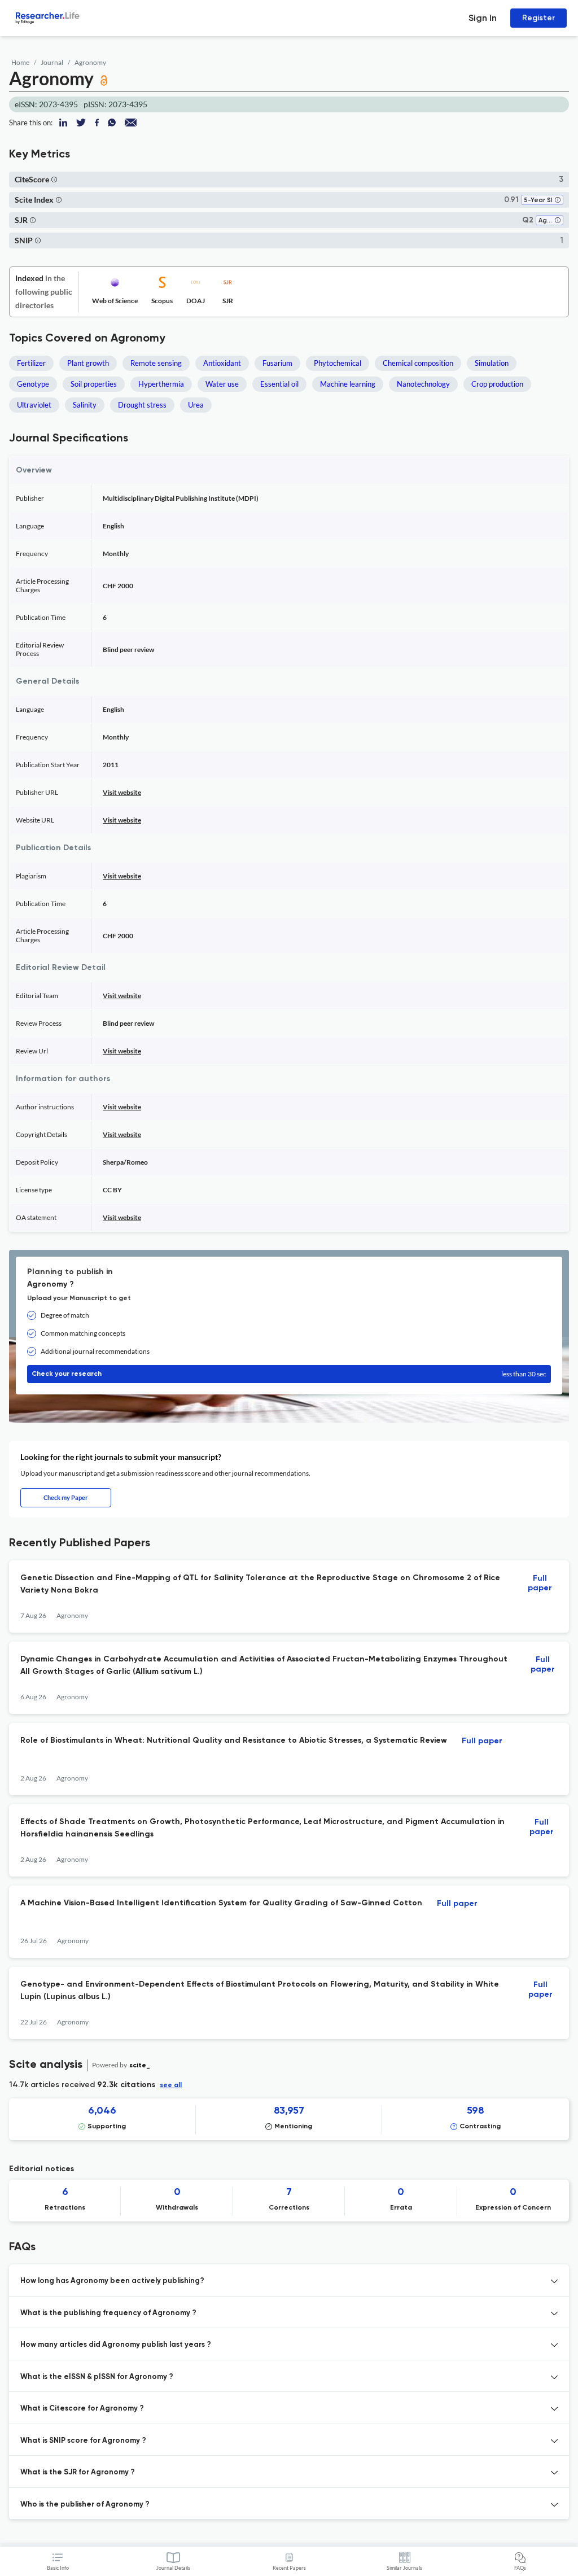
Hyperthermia (161, 384)
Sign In (483, 18)
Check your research (289, 1374)
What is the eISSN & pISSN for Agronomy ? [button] (97, 2377)
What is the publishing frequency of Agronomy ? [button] (108, 2313)
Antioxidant (222, 363)
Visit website (122, 792)
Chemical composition (418, 363)
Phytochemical (338, 363)
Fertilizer (31, 363)
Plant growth (88, 363)
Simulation (492, 363)
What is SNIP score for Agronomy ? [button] (83, 2441)
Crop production (497, 384)
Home (20, 62)
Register (538, 18)
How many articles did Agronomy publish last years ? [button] (116, 2345)
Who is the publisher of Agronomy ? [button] (85, 2505)
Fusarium (277, 363)
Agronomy (90, 62)
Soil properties (94, 384)
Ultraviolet (34, 405)
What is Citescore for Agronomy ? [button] (82, 2409)
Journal (52, 62)
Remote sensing (156, 363)
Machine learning (348, 384)
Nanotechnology (423, 384)
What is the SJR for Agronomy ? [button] (78, 2472)
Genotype (33, 384)
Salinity (85, 405)
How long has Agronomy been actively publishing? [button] (112, 2281)
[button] (54, 179)
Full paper (540, 1583)
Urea (196, 405)
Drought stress (142, 405)
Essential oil (279, 384)
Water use (222, 384)
